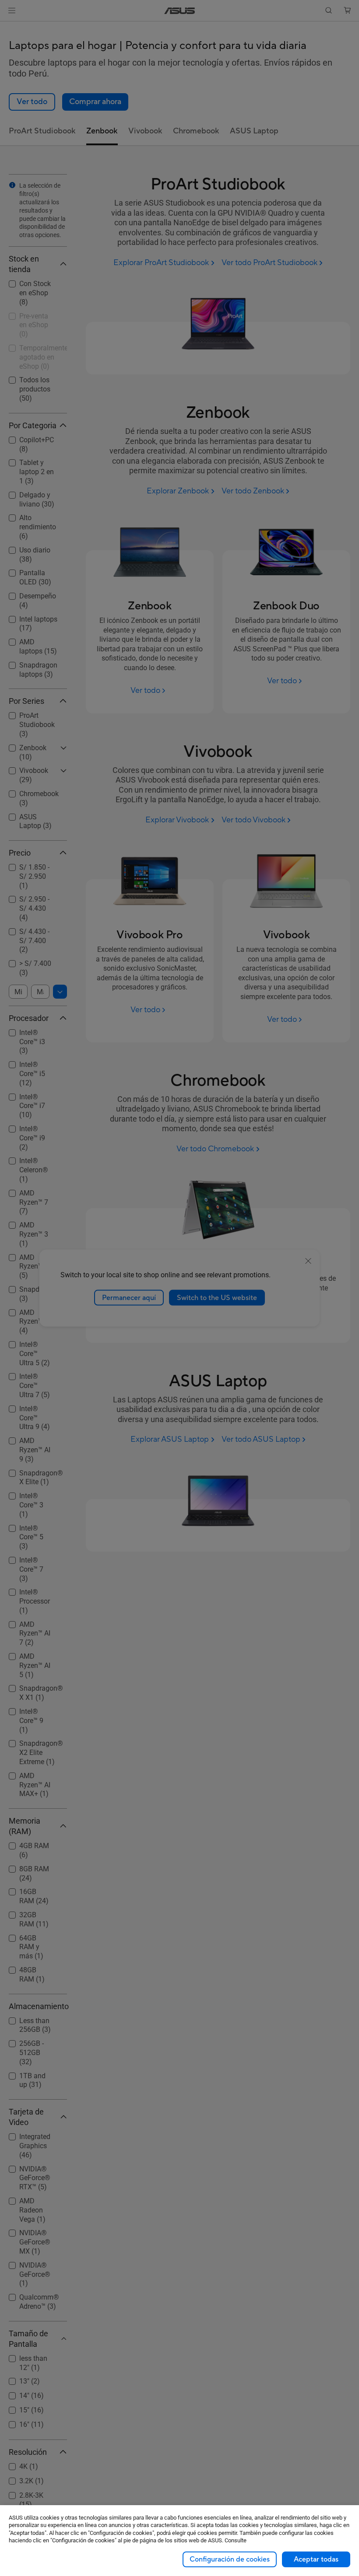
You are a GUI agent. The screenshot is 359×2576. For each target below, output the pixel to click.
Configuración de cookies (230, 2559)
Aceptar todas (316, 2559)
